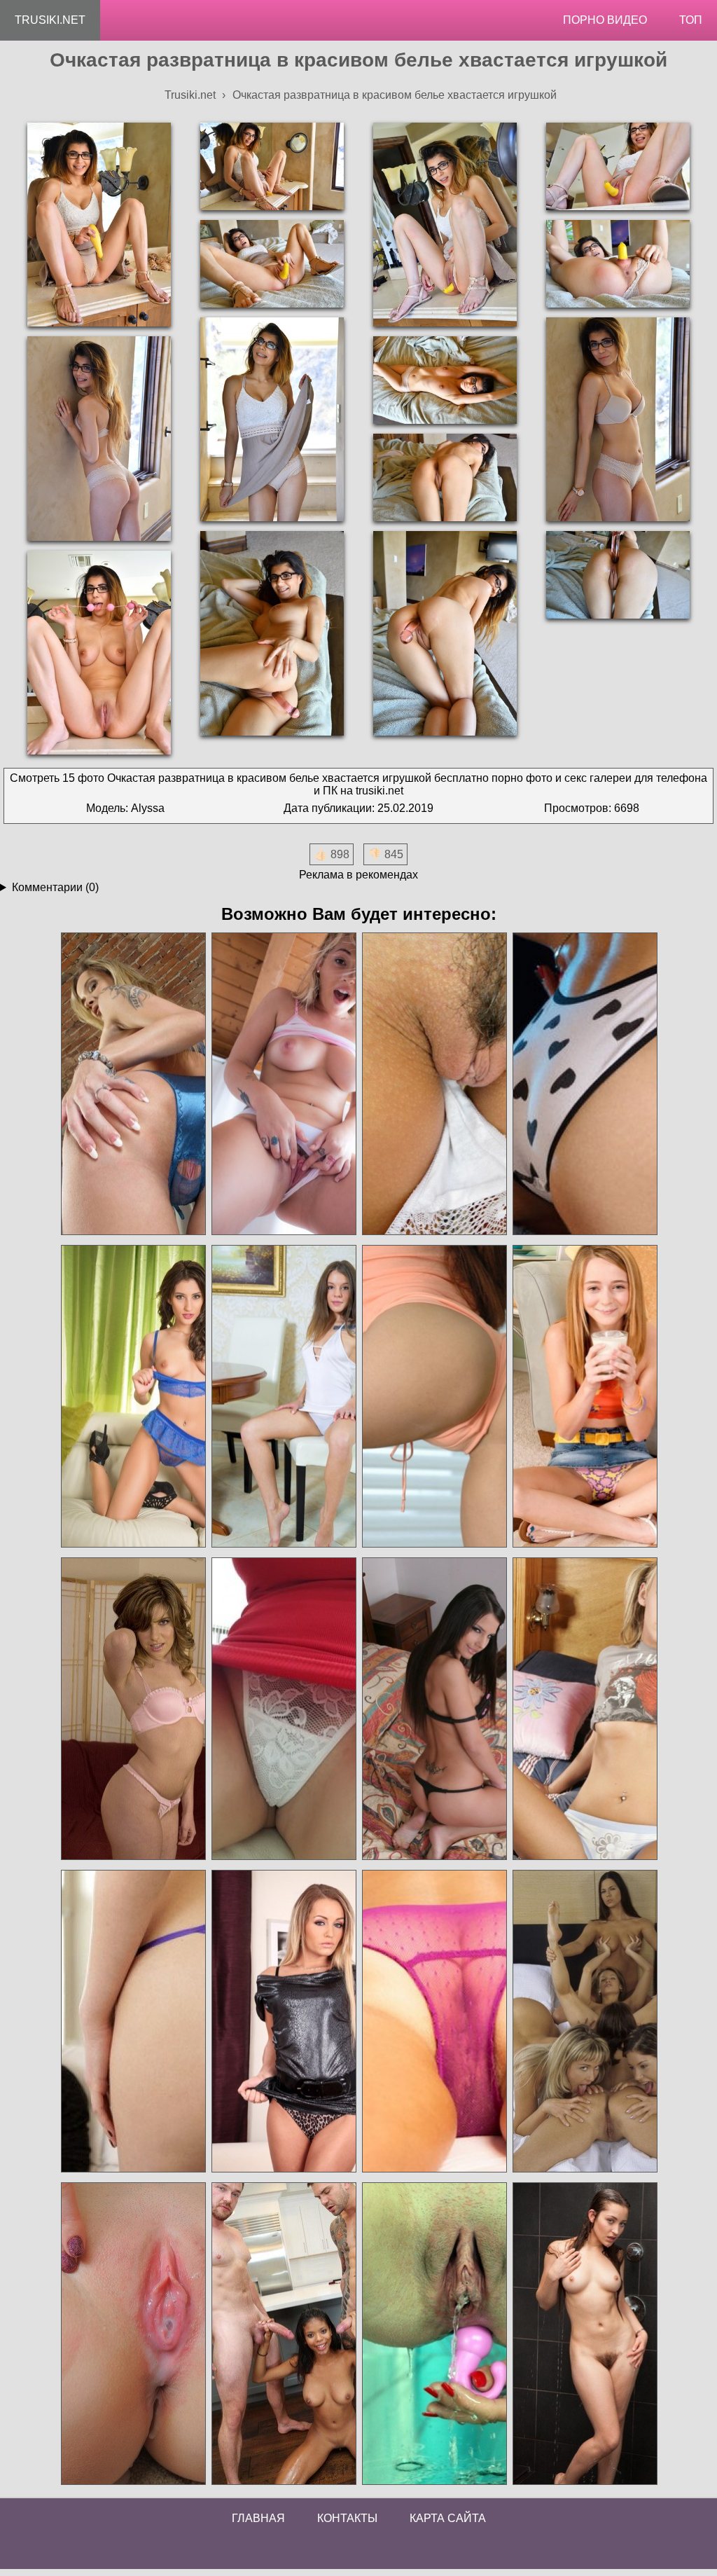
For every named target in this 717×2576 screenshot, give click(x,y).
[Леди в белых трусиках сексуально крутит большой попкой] (283, 1084)
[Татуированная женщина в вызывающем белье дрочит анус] (133, 1084)
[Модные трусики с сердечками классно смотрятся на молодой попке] (584, 1084)
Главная (258, 2518)
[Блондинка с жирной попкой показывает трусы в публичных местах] (283, 1709)
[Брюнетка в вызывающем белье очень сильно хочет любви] (283, 2021)
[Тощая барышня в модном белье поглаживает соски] (584, 1709)
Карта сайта (448, 2518)
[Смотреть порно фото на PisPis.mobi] (434, 2334)
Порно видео (605, 20)
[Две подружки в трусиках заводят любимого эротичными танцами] (133, 2021)
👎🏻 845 (385, 854)
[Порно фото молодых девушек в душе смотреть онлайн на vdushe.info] (584, 2334)
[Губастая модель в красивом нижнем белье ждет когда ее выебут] (133, 1709)
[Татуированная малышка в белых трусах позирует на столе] (283, 1397)
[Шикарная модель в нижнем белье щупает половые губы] (133, 1397)
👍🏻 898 (332, 854)
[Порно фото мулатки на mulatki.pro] (283, 2334)
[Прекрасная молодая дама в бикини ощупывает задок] (434, 1709)
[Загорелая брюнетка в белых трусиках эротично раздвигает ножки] (434, 1084)
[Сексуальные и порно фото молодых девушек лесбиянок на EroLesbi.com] (584, 2021)
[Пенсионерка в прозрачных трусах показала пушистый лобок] (434, 2021)
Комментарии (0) (55, 887)
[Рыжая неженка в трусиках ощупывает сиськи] (434, 1397)
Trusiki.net (50, 20)
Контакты (347, 2518)
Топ (691, 20)
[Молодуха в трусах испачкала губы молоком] (584, 1397)
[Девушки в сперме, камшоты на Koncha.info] (133, 2334)
